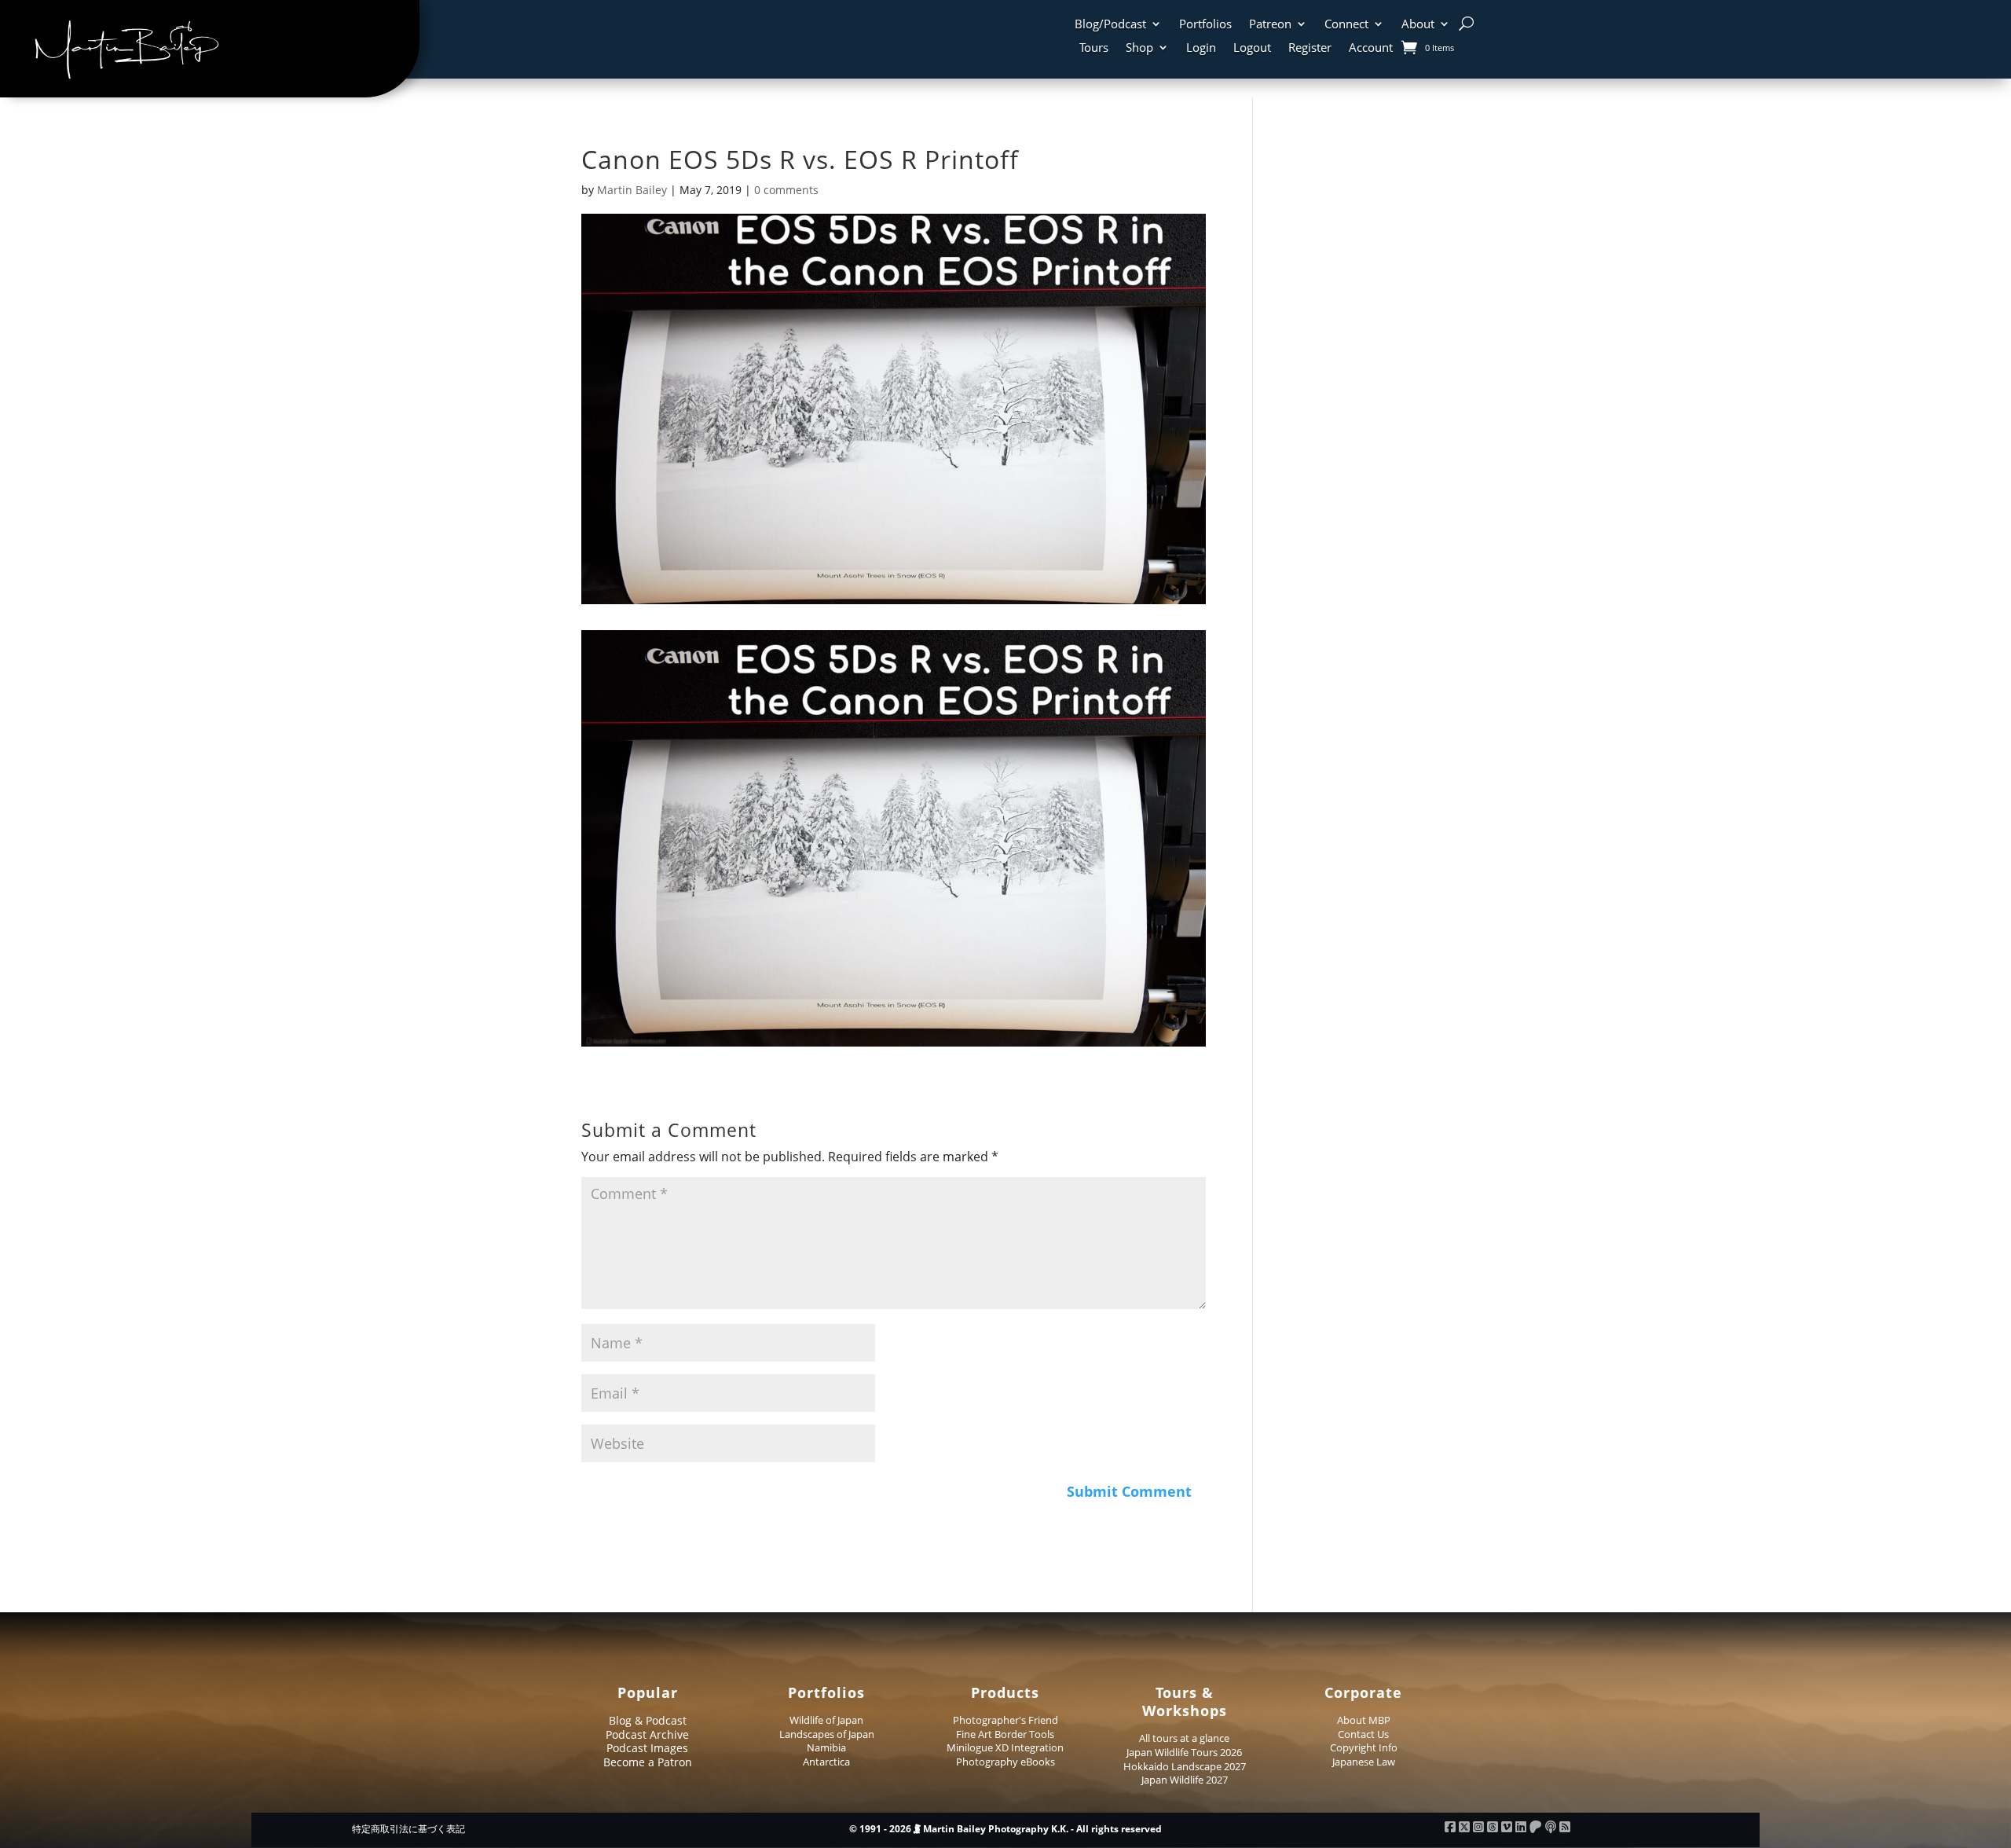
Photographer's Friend (1005, 1720)
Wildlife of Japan (826, 1720)
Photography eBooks (1005, 1762)
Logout (1252, 48)
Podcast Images (647, 1748)
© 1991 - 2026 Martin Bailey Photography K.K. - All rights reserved (1005, 1829)
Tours (1094, 48)
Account (1371, 48)
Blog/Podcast (1110, 25)
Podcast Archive (647, 1734)
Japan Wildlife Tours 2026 (1184, 1752)
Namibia (826, 1747)
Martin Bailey (632, 190)
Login (1201, 48)
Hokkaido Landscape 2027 (1185, 1766)
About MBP (1364, 1720)
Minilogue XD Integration (1005, 1747)
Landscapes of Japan (827, 1734)
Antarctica (826, 1762)
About (1418, 25)
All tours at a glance (1184, 1738)
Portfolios (1205, 25)
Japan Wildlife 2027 (1185, 1780)
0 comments (786, 190)
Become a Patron (648, 1762)
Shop (1139, 48)
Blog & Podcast (648, 1720)
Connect (1346, 25)
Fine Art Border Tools (1005, 1734)
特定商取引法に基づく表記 (408, 1829)
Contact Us (1363, 1734)
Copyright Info (1364, 1747)
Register (1310, 48)
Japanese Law (1364, 1762)
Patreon (1270, 25)
